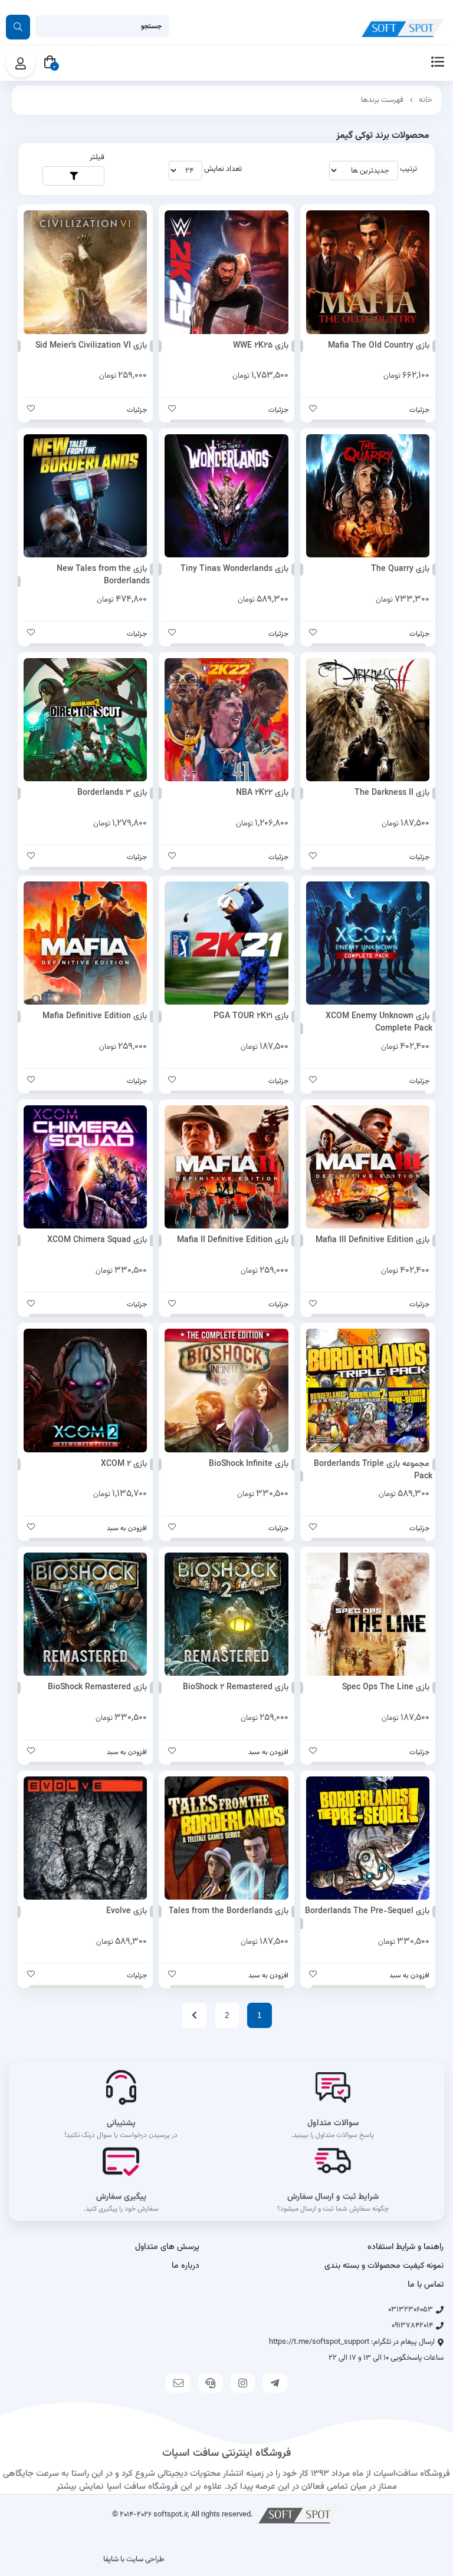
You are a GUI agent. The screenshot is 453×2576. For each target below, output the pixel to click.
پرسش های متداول (167, 2247)
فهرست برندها (382, 100)
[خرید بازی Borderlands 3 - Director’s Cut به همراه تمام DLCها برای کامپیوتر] (85, 720)
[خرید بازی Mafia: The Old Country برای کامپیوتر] (368, 272)
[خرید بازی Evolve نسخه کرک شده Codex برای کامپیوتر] (85, 1838)
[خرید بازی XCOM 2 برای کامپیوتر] (85, 1390)
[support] (211, 2383)
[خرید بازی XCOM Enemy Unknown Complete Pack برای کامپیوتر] (368, 943)
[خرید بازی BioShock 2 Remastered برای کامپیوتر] (226, 1614)
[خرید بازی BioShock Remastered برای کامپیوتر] (85, 1614)
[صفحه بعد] (194, 2015)
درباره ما (186, 2266)
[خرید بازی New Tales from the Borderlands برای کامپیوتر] (85, 496)
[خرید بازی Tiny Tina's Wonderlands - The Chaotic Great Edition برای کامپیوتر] (226, 496)
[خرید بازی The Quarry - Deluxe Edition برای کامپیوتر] (368, 496)
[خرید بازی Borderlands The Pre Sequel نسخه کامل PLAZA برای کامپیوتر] (368, 1838)
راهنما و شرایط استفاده (406, 2247)
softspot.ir (170, 2514)
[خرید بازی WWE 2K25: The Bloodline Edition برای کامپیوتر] (226, 272)
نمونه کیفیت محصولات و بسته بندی (384, 2266)
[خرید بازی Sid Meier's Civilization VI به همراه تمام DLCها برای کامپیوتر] (85, 272)
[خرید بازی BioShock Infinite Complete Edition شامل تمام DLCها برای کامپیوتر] (226, 1390)
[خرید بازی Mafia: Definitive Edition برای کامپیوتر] (85, 943)
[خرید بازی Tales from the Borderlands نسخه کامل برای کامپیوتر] (226, 1838)
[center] (18, 27)
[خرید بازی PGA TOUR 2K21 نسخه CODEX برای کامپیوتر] (226, 943)
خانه (426, 100)
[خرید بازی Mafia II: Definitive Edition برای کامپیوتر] (226, 1167)
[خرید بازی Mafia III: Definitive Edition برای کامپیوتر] (368, 1167)
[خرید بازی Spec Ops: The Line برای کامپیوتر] (368, 1614)
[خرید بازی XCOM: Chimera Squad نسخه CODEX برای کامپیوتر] (85, 1167)
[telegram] (275, 2383)
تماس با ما (426, 2285)
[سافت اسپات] (300, 2514)
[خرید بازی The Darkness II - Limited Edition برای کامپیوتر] (368, 720)
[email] (178, 2383)
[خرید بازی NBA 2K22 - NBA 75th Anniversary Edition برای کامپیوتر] (226, 720)
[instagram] (243, 2383)
